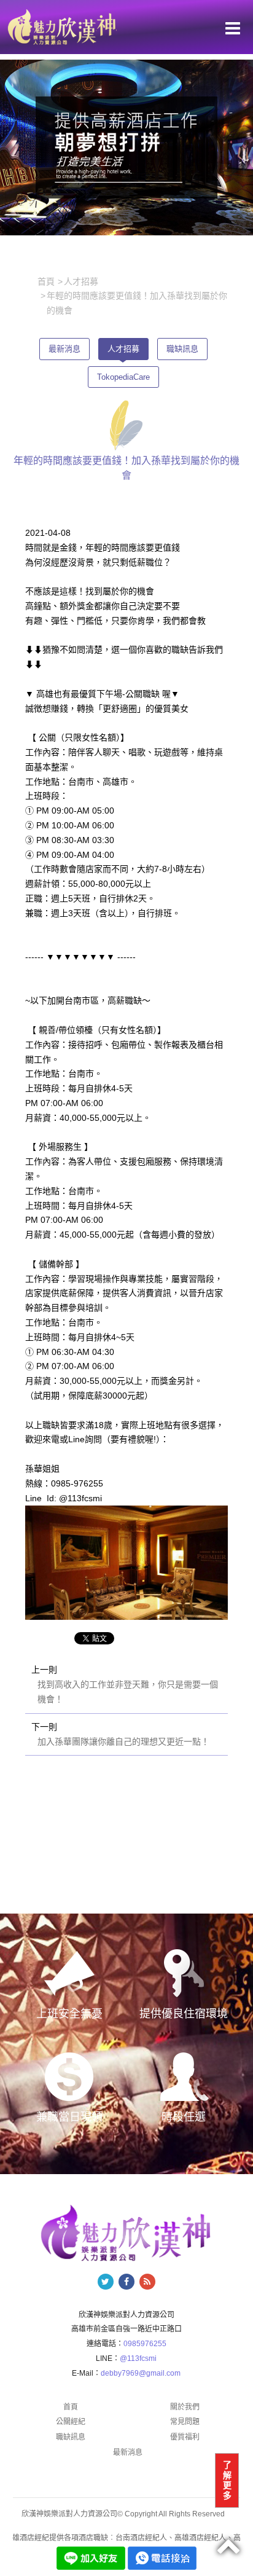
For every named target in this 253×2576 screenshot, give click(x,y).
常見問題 (185, 2422)
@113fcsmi (138, 2358)
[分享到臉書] (126, 2282)
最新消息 (64, 349)
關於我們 (185, 2407)
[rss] (147, 2282)
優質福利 (185, 2437)
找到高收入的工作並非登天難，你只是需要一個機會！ (128, 1692)
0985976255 (145, 2344)
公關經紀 (71, 2422)
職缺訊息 (182, 349)
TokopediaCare (123, 377)
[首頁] (61, 26)
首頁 (71, 2407)
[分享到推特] (106, 2282)
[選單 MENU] (233, 28)
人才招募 (123, 349)
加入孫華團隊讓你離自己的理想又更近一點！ (123, 1742)
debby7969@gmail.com (141, 2373)
